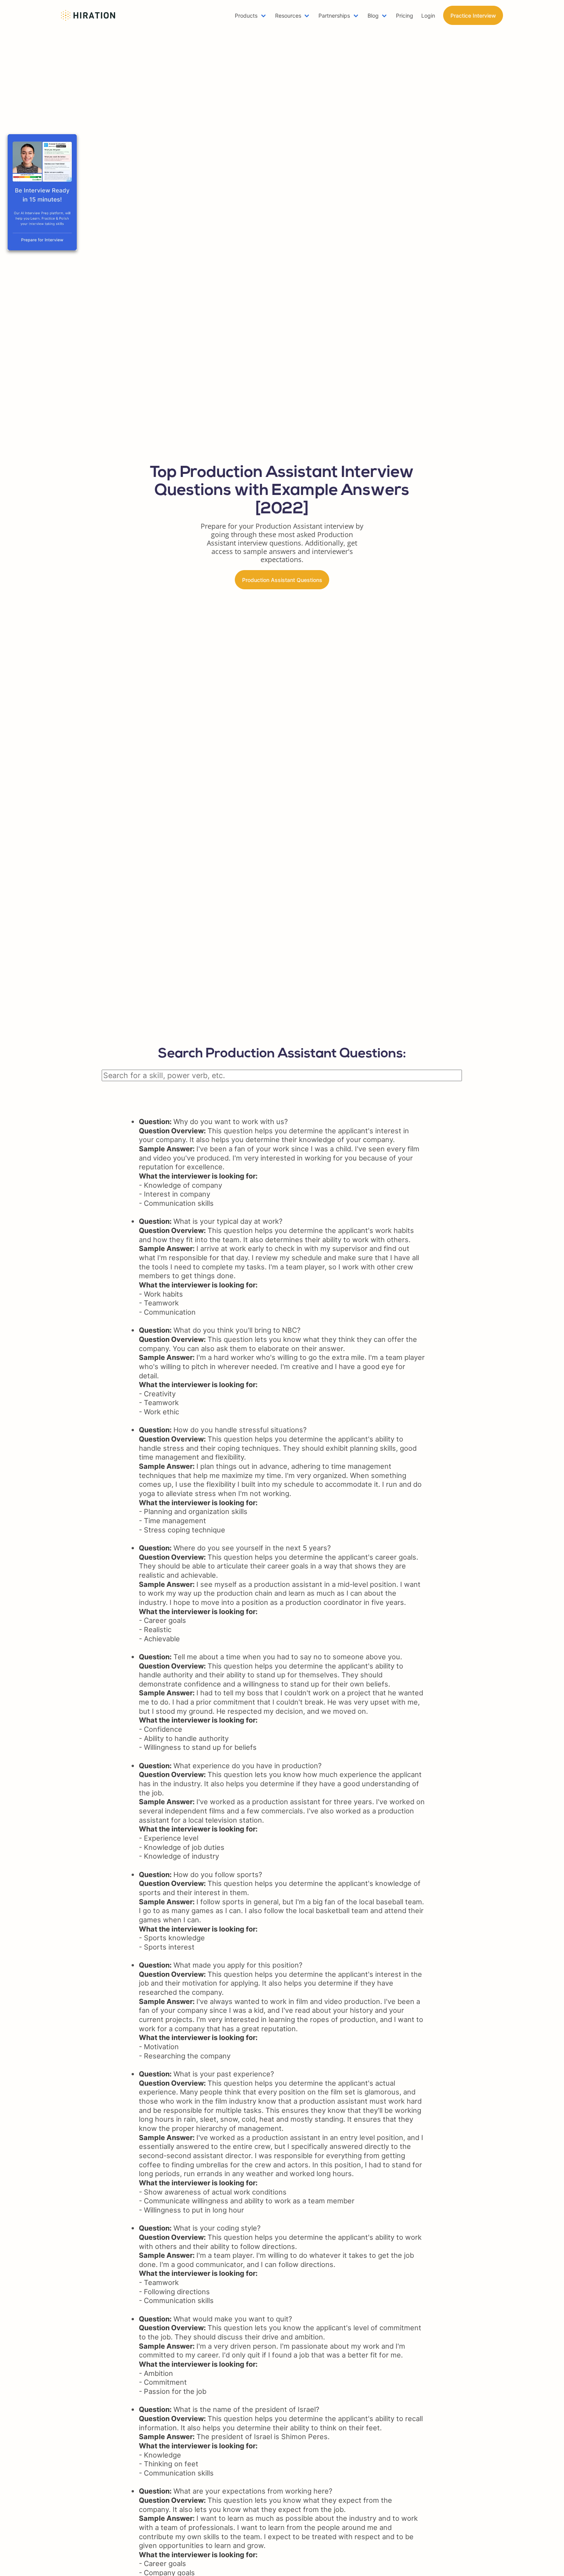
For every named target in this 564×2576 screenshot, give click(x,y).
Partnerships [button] (334, 16)
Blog (373, 16)
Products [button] (246, 16)
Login (428, 16)
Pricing (405, 16)
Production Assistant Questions (282, 580)
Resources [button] (288, 16)
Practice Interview (473, 16)
